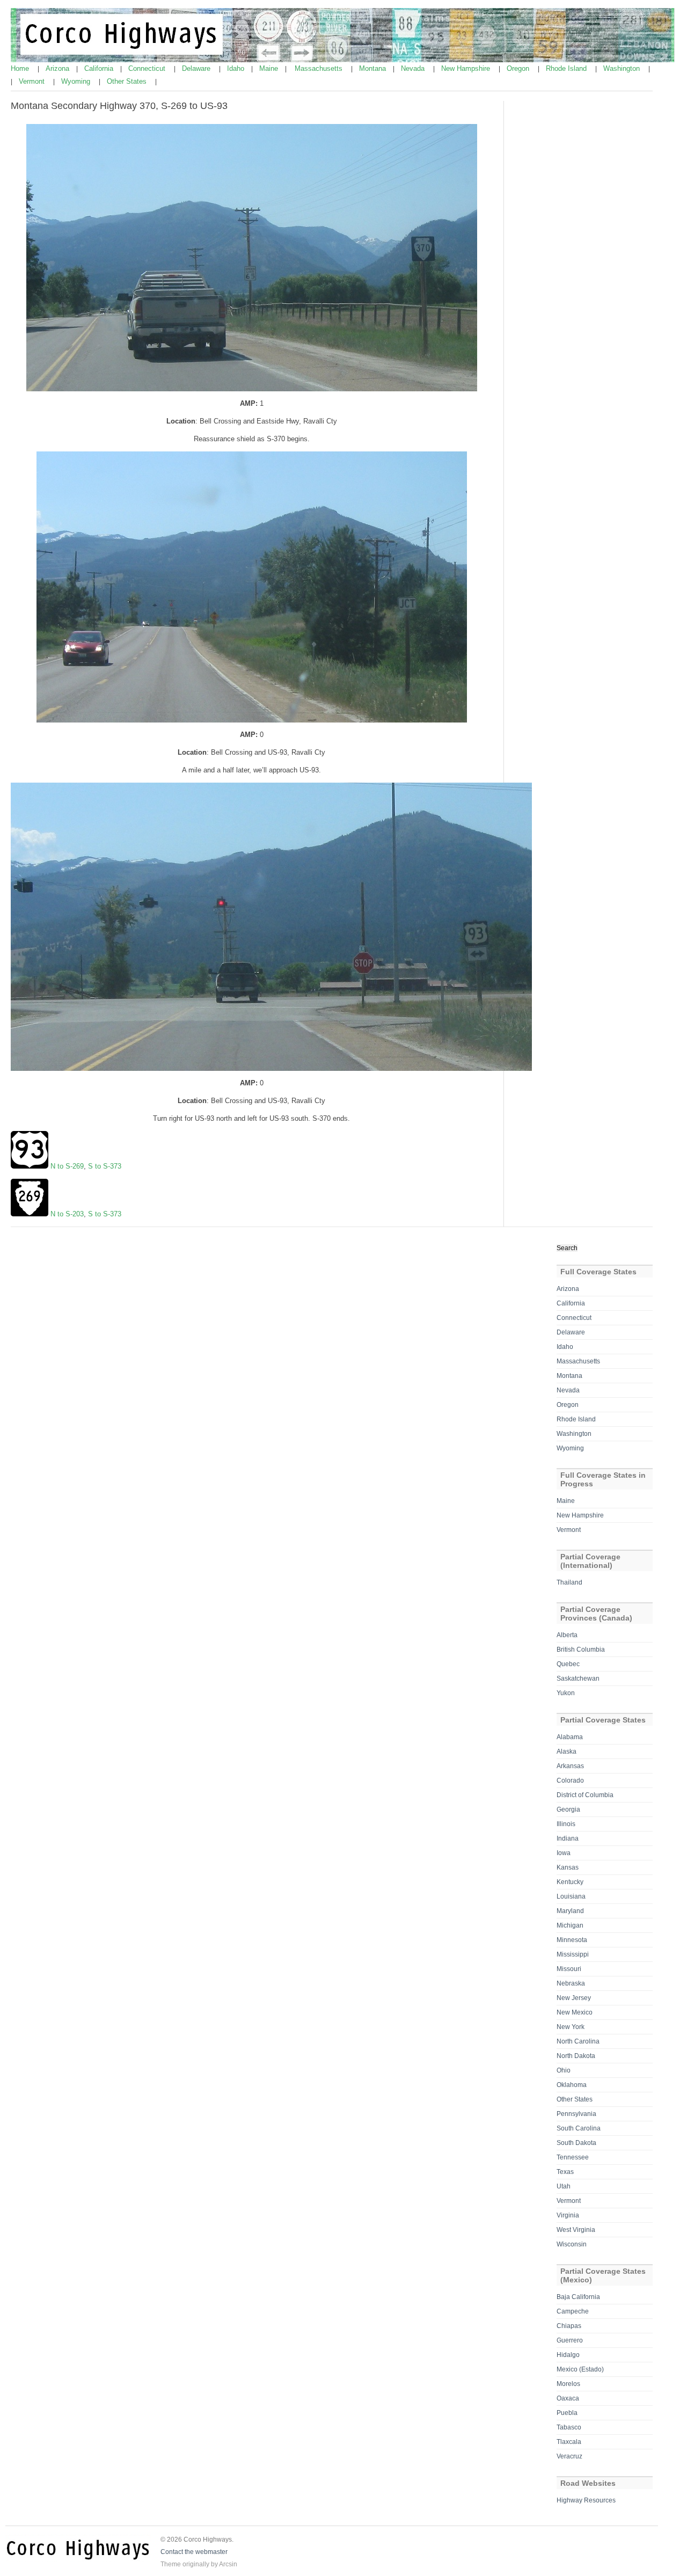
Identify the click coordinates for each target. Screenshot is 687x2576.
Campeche (573, 2311)
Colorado (570, 1780)
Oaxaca (568, 2398)
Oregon (519, 68)
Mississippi (573, 1954)
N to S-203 (67, 1214)
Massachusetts (320, 68)
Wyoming (77, 81)
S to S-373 (105, 1166)
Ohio (564, 2070)
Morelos (568, 2384)
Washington (623, 68)
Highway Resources (586, 2500)
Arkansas (570, 1766)
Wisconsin (572, 2244)
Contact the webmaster (194, 2552)
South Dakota (576, 2143)
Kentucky (570, 1882)
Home (21, 68)
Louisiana (571, 1896)
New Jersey (574, 1998)
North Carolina (578, 2041)
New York (571, 2027)
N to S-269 (67, 1166)
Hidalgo (568, 2355)
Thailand (569, 1582)
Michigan (570, 1925)
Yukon (566, 1693)
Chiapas (569, 2326)
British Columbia (581, 1650)
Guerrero (570, 2340)
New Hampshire (467, 68)
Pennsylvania (576, 2114)
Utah (564, 2186)
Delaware (197, 68)
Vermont (33, 81)
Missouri (569, 1969)
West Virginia (576, 2230)
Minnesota (572, 1940)
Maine (270, 68)
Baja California (578, 2297)
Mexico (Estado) (580, 2369)
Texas (565, 2172)
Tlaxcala (569, 2442)
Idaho (237, 68)
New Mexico (575, 2012)
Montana (374, 68)
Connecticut (148, 68)
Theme (171, 2564)
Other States (128, 81)
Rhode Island (567, 68)
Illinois (566, 1824)
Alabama (570, 1737)
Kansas (568, 1867)
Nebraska (571, 1983)
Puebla (567, 2413)
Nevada (414, 68)
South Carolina (579, 2128)
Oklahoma (572, 2085)
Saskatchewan (578, 1679)
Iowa (564, 1853)
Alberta (567, 1635)
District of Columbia (585, 1795)
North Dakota (576, 2056)
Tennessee (573, 2157)
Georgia (568, 1809)
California (100, 68)
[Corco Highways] (344, 60)
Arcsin (228, 2564)
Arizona (59, 68)
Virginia (568, 2215)
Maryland (570, 1911)
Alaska (567, 1752)
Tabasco (569, 2427)
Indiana (568, 1838)
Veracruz (569, 2456)
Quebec (568, 1664)
